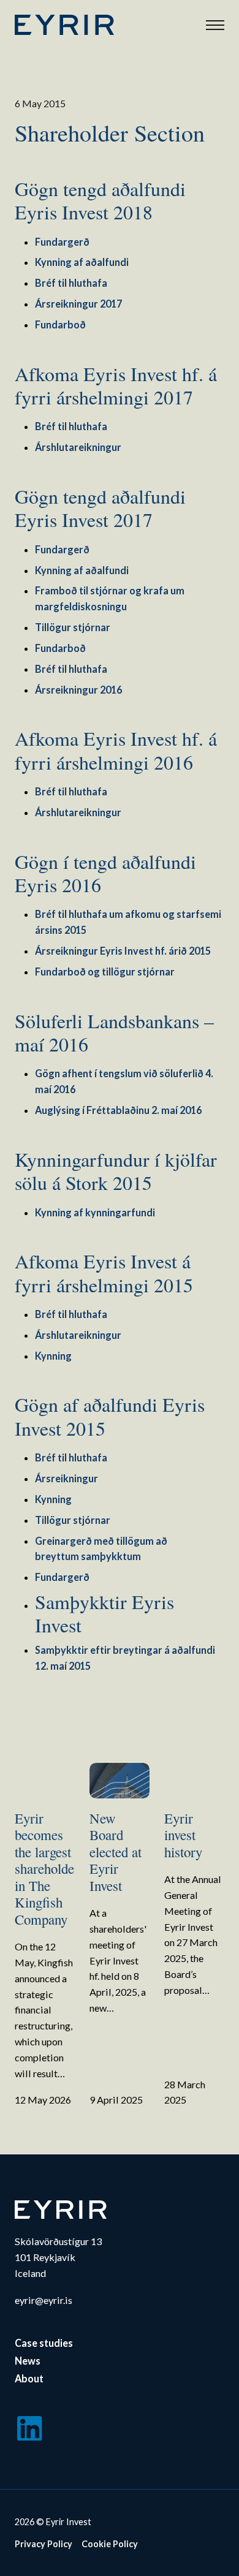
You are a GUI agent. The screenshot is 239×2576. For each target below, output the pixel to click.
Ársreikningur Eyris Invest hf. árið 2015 (123, 951)
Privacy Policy (44, 2544)
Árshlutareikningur (78, 447)
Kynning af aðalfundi (82, 262)
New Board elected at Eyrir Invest (116, 1852)
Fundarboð (60, 324)
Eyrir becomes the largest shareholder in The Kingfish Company (47, 1869)
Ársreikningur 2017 (78, 304)
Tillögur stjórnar (73, 627)
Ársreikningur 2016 (78, 690)
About (29, 2378)
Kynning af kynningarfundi (95, 1212)
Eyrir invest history (183, 1835)
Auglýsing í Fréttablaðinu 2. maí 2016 (118, 1110)
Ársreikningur (66, 1478)
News (28, 2361)
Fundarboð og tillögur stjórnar (105, 972)
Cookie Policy (110, 2544)
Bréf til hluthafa (71, 283)
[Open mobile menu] (215, 25)
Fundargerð (62, 242)
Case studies (44, 2343)
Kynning (53, 1356)
